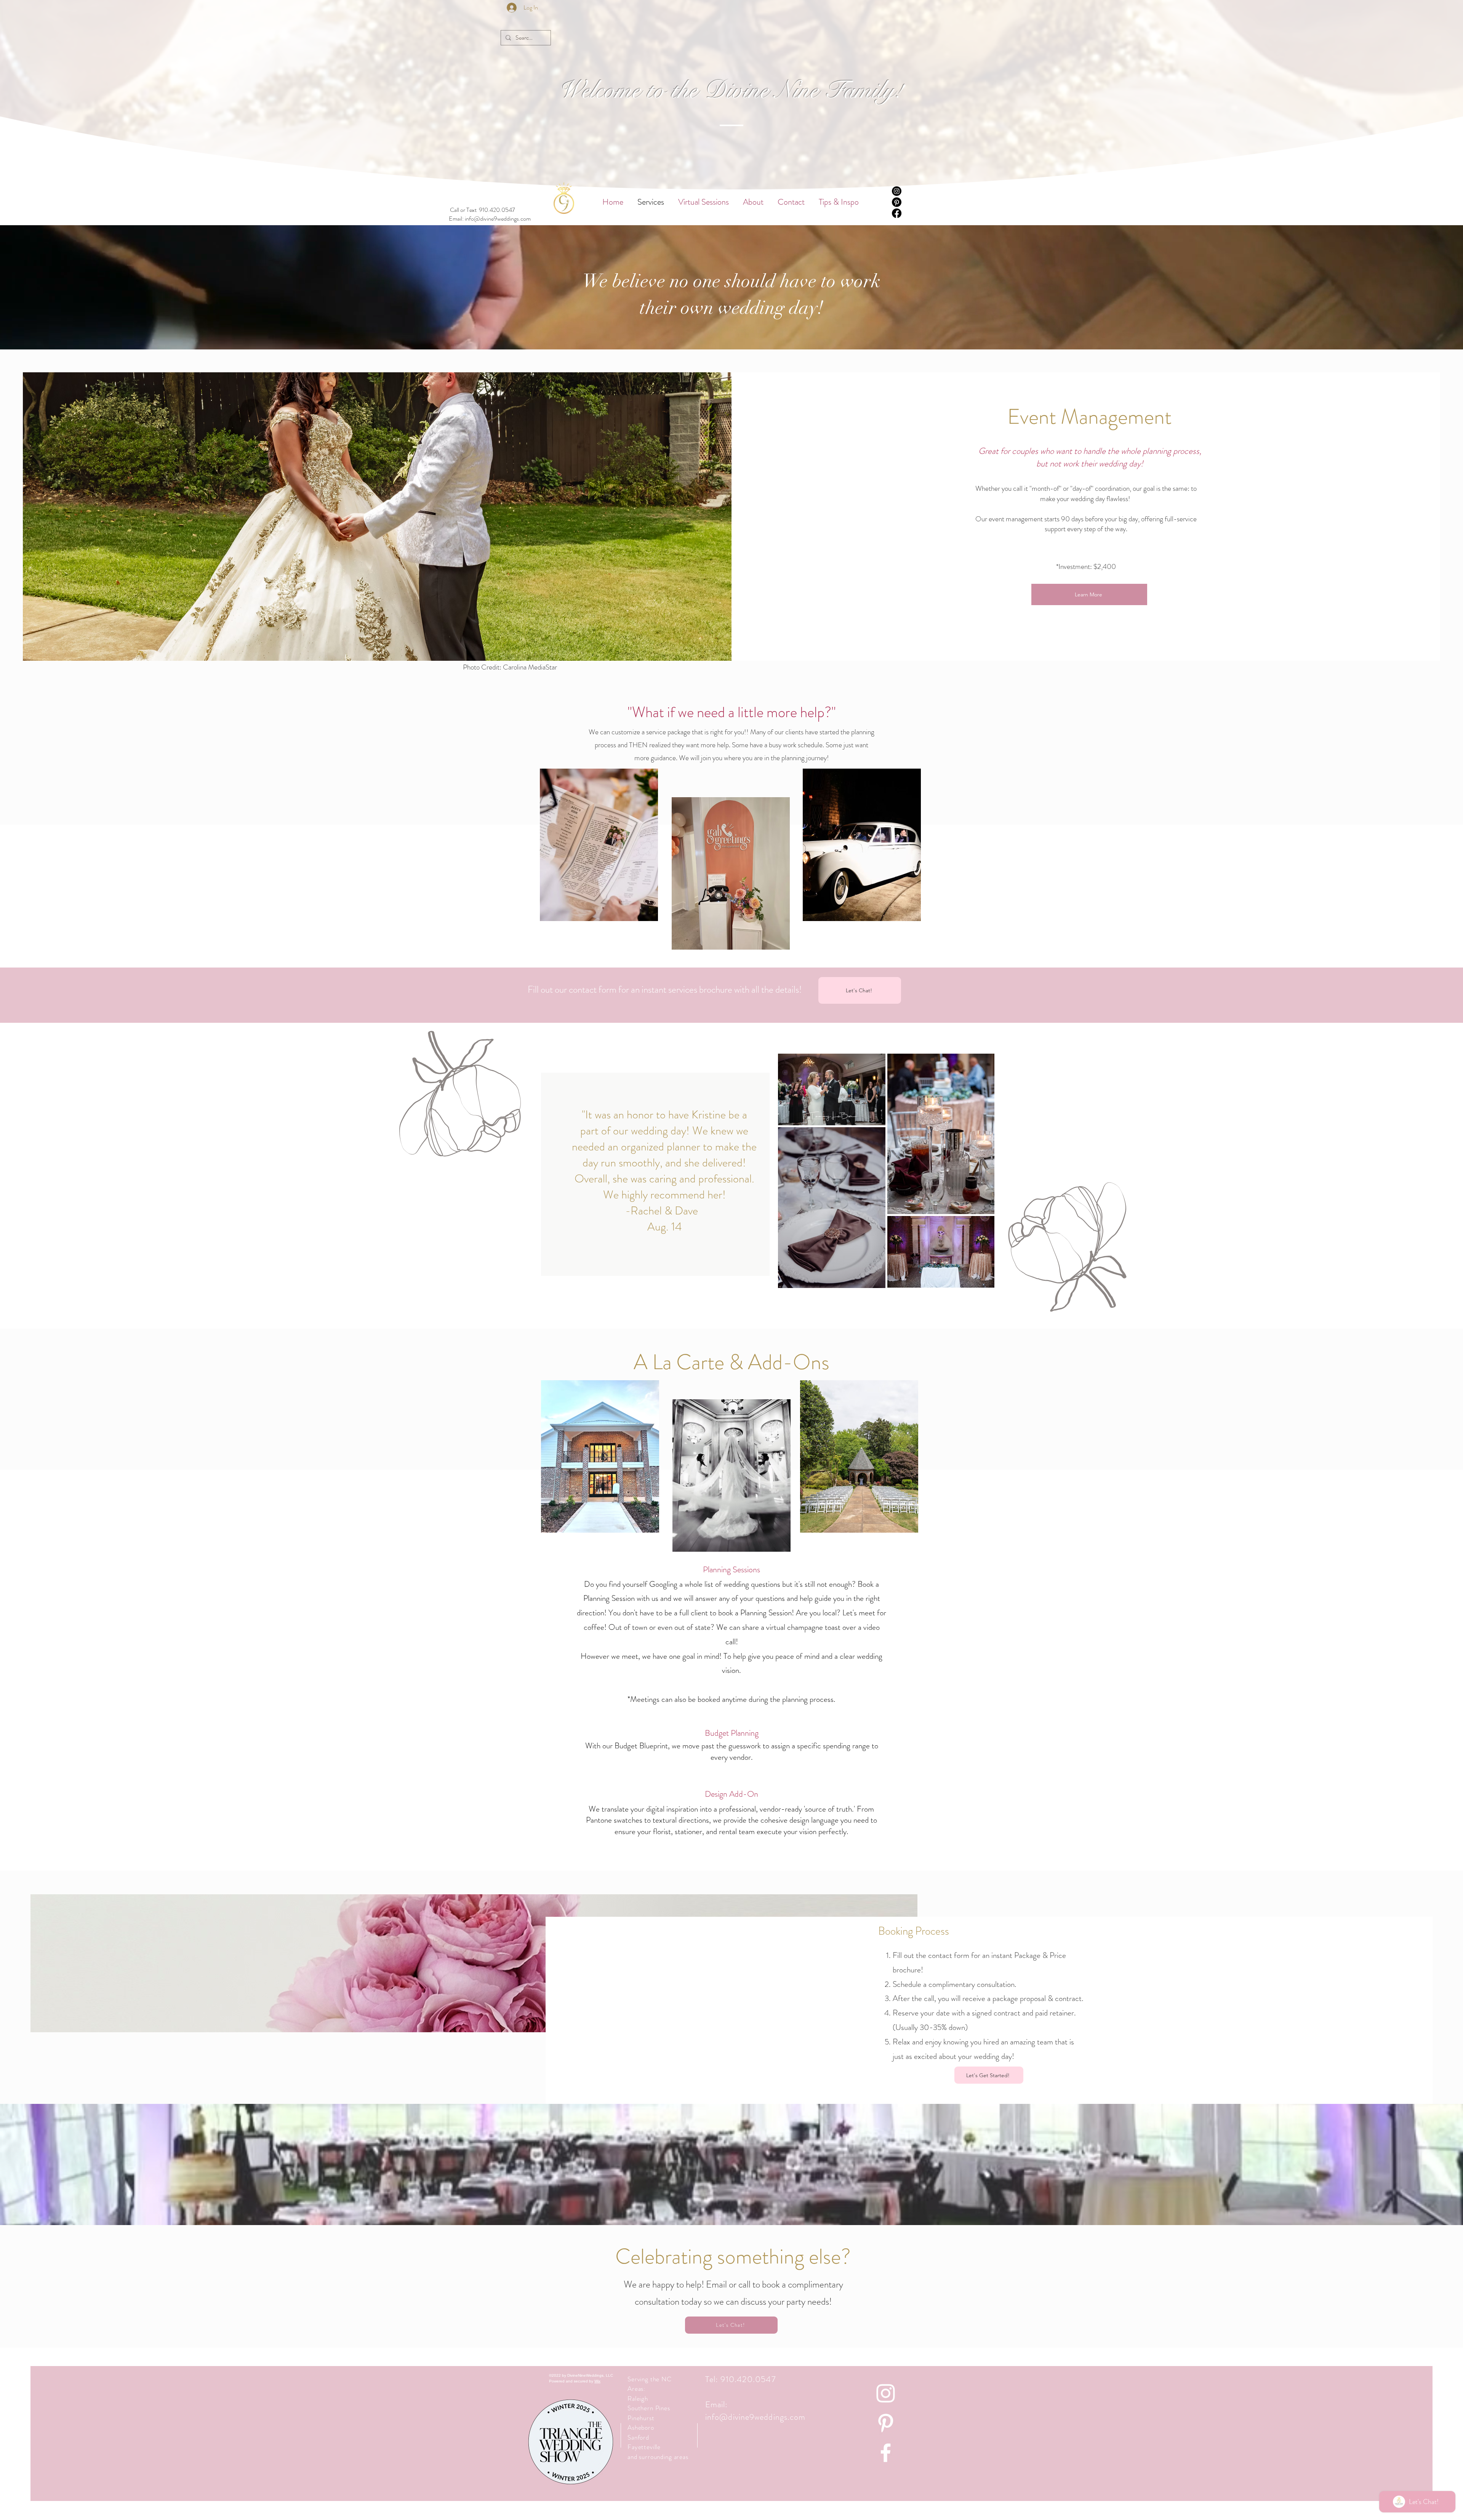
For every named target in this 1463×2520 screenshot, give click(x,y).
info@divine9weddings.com (498, 219)
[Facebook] (897, 213)
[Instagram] (897, 191)
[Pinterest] (897, 202)
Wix (597, 2381)
